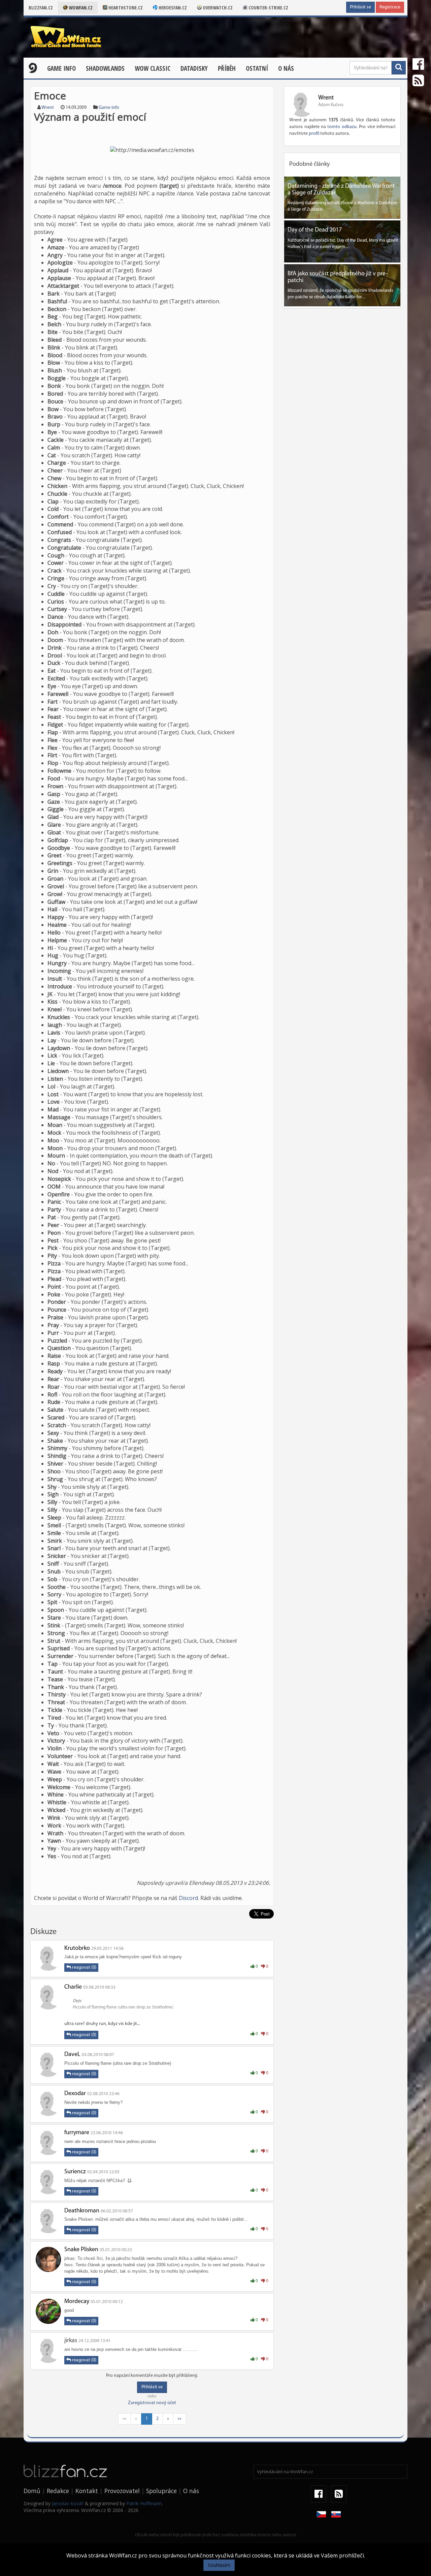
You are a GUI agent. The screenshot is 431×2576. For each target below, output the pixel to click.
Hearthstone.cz (125, 8)
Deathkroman (82, 2211)
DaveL (72, 2055)
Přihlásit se (360, 7)
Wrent (48, 108)
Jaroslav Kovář (68, 2503)
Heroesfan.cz (172, 8)
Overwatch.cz (217, 8)
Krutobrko (77, 1949)
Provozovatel (122, 2491)
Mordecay (77, 2302)
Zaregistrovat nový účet (152, 2403)
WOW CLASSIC (153, 68)
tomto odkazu (342, 127)
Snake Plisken (81, 2250)
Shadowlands (105, 68)
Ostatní (257, 68)
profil (314, 134)
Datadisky (194, 68)
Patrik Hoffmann (144, 2503)
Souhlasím (219, 2565)
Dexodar (75, 2094)
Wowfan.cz (80, 8)
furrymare (77, 2133)
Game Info (61, 68)
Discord (188, 1898)
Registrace (390, 7)
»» (179, 2419)
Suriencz (75, 2172)
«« (125, 2419)
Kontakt (87, 2491)
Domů (32, 2491)
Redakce (58, 2491)
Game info (109, 108)
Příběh (227, 68)
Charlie (73, 1987)
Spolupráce (161, 2491)
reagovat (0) (84, 1968)
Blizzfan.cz (41, 8)
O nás (286, 68)
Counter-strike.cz (268, 8)
